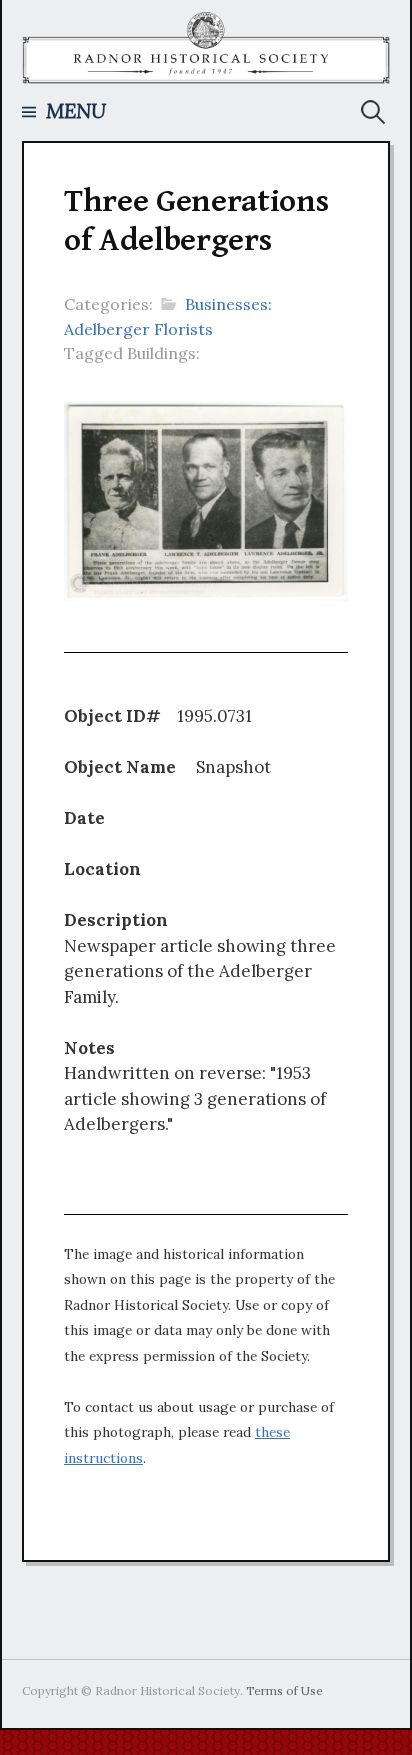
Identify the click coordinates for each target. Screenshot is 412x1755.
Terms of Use (284, 1690)
